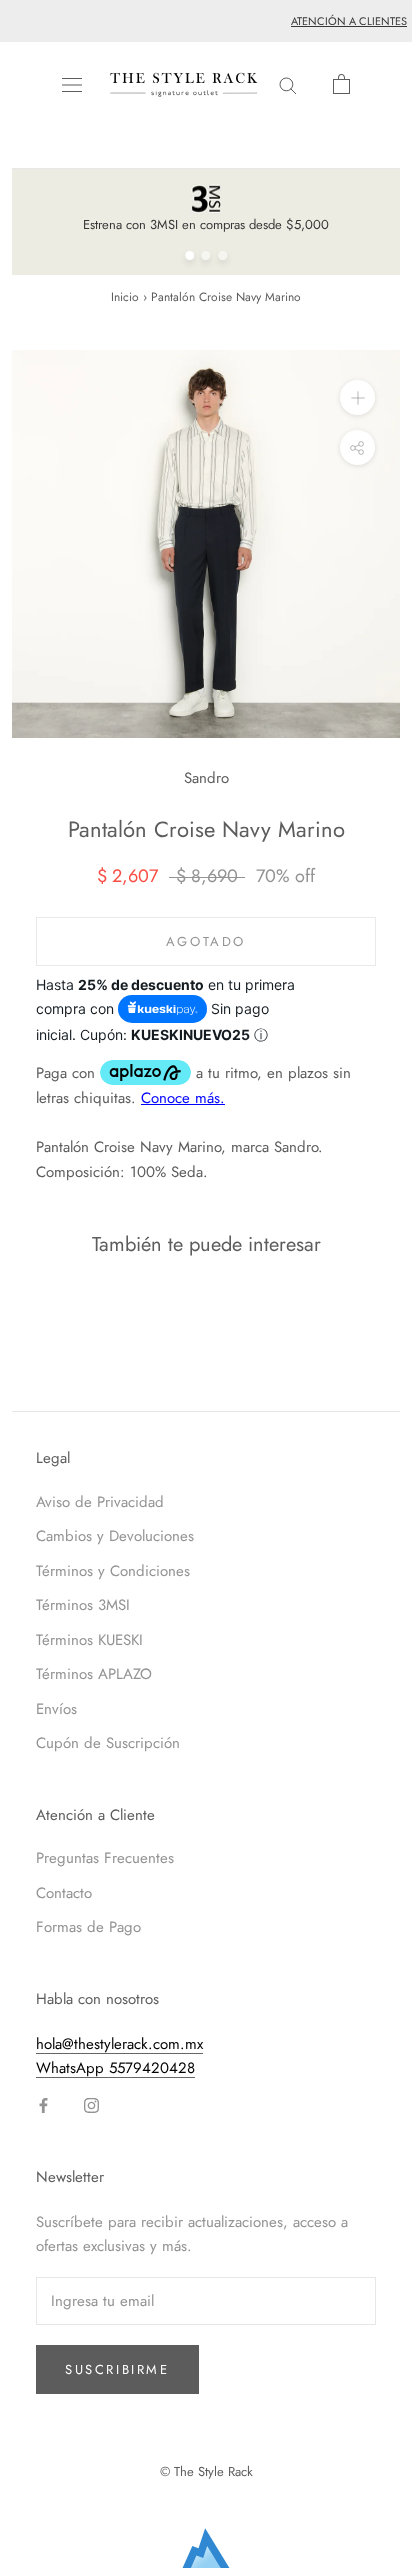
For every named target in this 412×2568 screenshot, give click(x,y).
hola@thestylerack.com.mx (119, 2044)
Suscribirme (117, 2369)
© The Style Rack (206, 2471)
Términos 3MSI (83, 1605)
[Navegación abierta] (72, 85)
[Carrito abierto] (341, 84)
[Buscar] (288, 84)
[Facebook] (43, 2104)
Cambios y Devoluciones (115, 1536)
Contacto (64, 1893)
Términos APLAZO (94, 1674)
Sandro (206, 778)
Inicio (125, 297)
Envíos (56, 1709)
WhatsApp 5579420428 (115, 2068)
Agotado (206, 941)
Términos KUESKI (89, 1640)
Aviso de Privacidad (100, 1502)
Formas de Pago (88, 1927)
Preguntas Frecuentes (105, 1858)
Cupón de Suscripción (108, 1743)
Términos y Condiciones (113, 1571)
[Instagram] (91, 2104)
